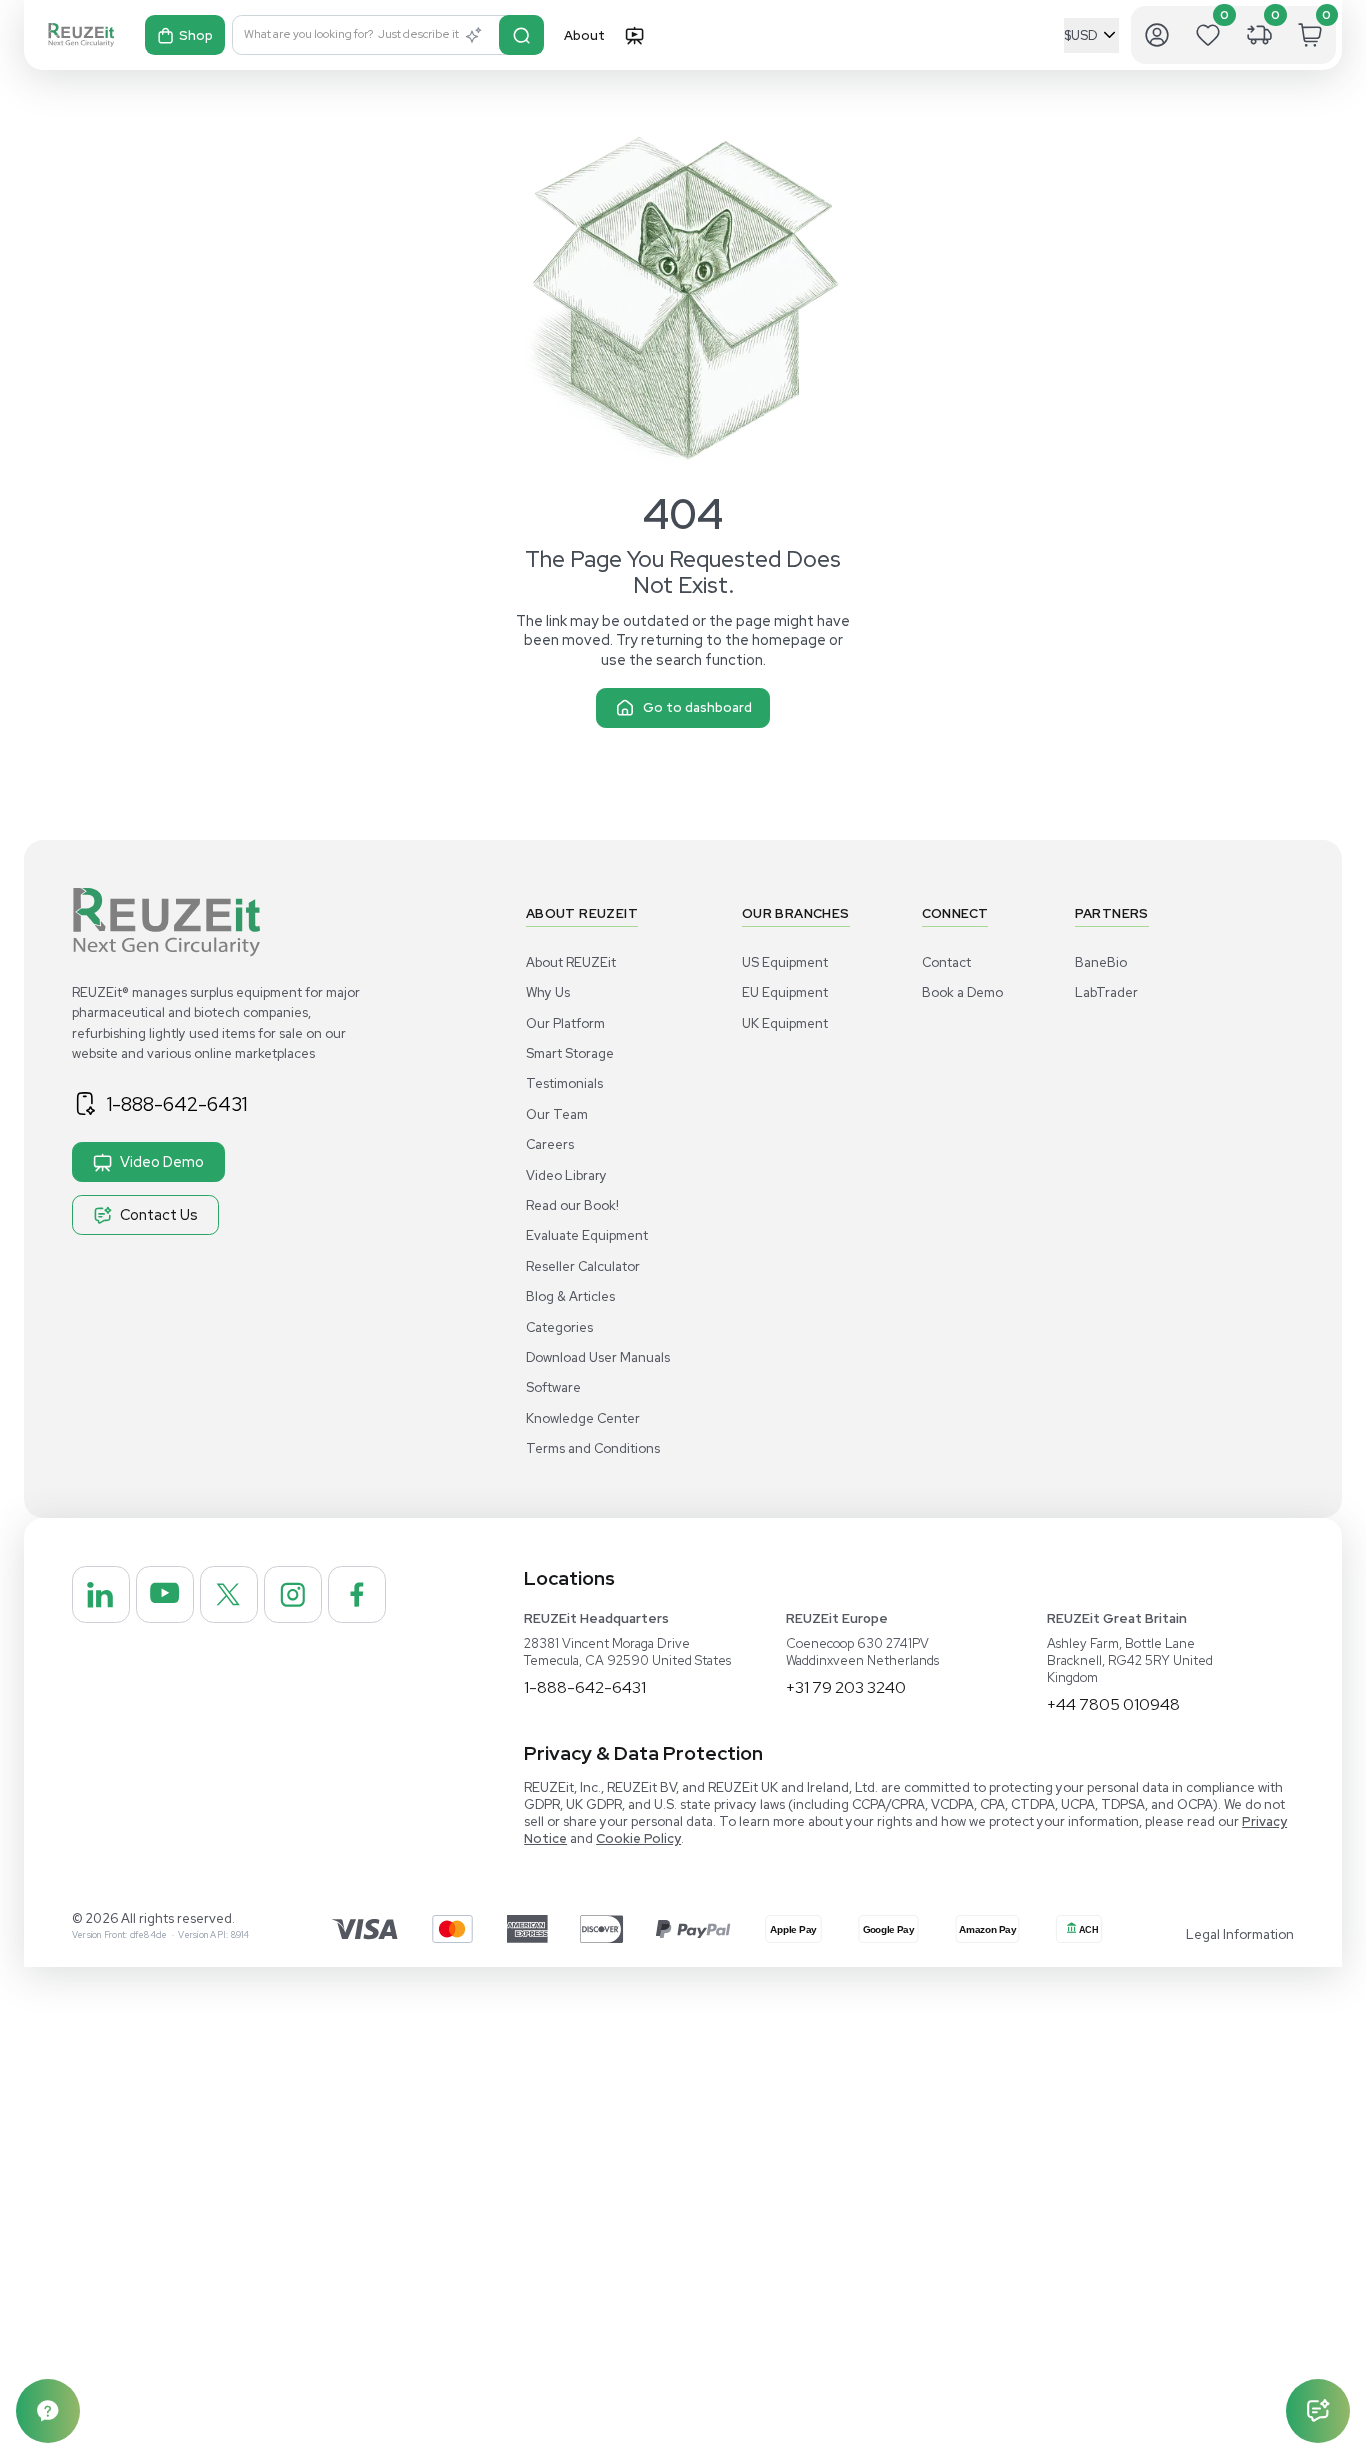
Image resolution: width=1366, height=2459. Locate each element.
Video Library (566, 1175)
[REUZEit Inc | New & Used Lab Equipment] (81, 35)
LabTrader (1106, 992)
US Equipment (785, 962)
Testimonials (564, 1083)
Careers (550, 1144)
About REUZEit (571, 962)
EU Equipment (785, 992)
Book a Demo (962, 992)
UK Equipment (785, 1023)
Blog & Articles (570, 1296)
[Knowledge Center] (48, 2411)
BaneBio (1101, 962)
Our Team (557, 1114)
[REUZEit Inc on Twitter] (229, 1595)
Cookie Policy (638, 1838)
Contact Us (159, 1214)
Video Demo (162, 1161)
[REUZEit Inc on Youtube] (165, 1595)
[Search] (521, 35)
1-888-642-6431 (177, 1104)
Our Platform (565, 1023)
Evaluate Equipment (587, 1235)
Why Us (548, 992)
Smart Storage (570, 1053)
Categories (559, 1327)
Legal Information (1240, 1934)
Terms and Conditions (593, 1448)
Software (553, 1387)
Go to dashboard (697, 707)
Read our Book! (572, 1205)
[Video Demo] (634, 35)
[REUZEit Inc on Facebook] (357, 1595)
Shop (196, 35)
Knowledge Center (583, 1418)
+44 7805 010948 (1113, 1704)
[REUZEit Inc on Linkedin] (101, 1595)
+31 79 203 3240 (846, 1687)
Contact (946, 962)
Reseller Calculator (583, 1266)
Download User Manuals (598, 1357)
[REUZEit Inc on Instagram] (293, 1595)
